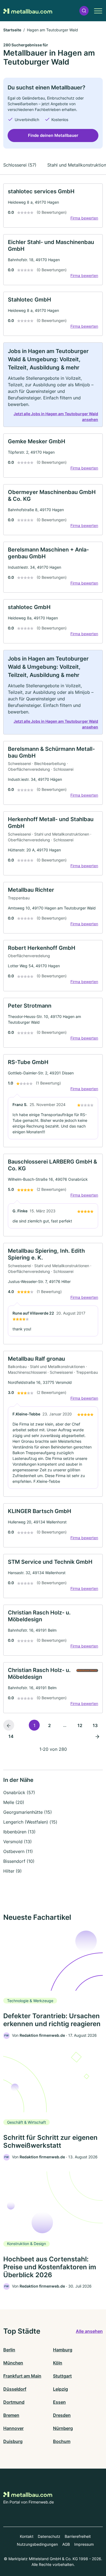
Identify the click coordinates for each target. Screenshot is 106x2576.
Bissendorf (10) (19, 1861)
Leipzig (60, 2389)
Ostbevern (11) (18, 1851)
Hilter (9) (13, 1871)
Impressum (84, 2544)
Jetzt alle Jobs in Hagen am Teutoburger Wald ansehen (56, 417)
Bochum (62, 2441)
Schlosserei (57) (20, 165)
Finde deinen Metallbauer (53, 135)
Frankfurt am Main (22, 2376)
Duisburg (13, 2441)
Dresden (62, 2415)
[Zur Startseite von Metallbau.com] (28, 11)
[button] (84, 11)
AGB (66, 2544)
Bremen (11, 2415)
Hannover (13, 2428)
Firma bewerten (84, 218)
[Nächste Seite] (97, 1736)
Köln (58, 2363)
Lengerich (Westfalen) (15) (30, 1822)
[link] (53, 206)
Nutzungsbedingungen (37, 2544)
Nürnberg (63, 2428)
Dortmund (14, 2402)
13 (95, 1725)
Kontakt (27, 2536)
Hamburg (63, 2350)
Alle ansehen (89, 2331)
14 (11, 1736)
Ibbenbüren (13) (19, 1832)
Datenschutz (49, 2536)
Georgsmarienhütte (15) (28, 1812)
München (13, 2363)
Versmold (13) (18, 1842)
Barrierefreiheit (78, 2536)
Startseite (12, 30)
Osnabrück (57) (19, 1792)
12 (80, 1725)
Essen (59, 2402)
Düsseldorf (15, 2389)
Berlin (9, 2350)
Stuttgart (62, 2376)
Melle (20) (14, 1802)
